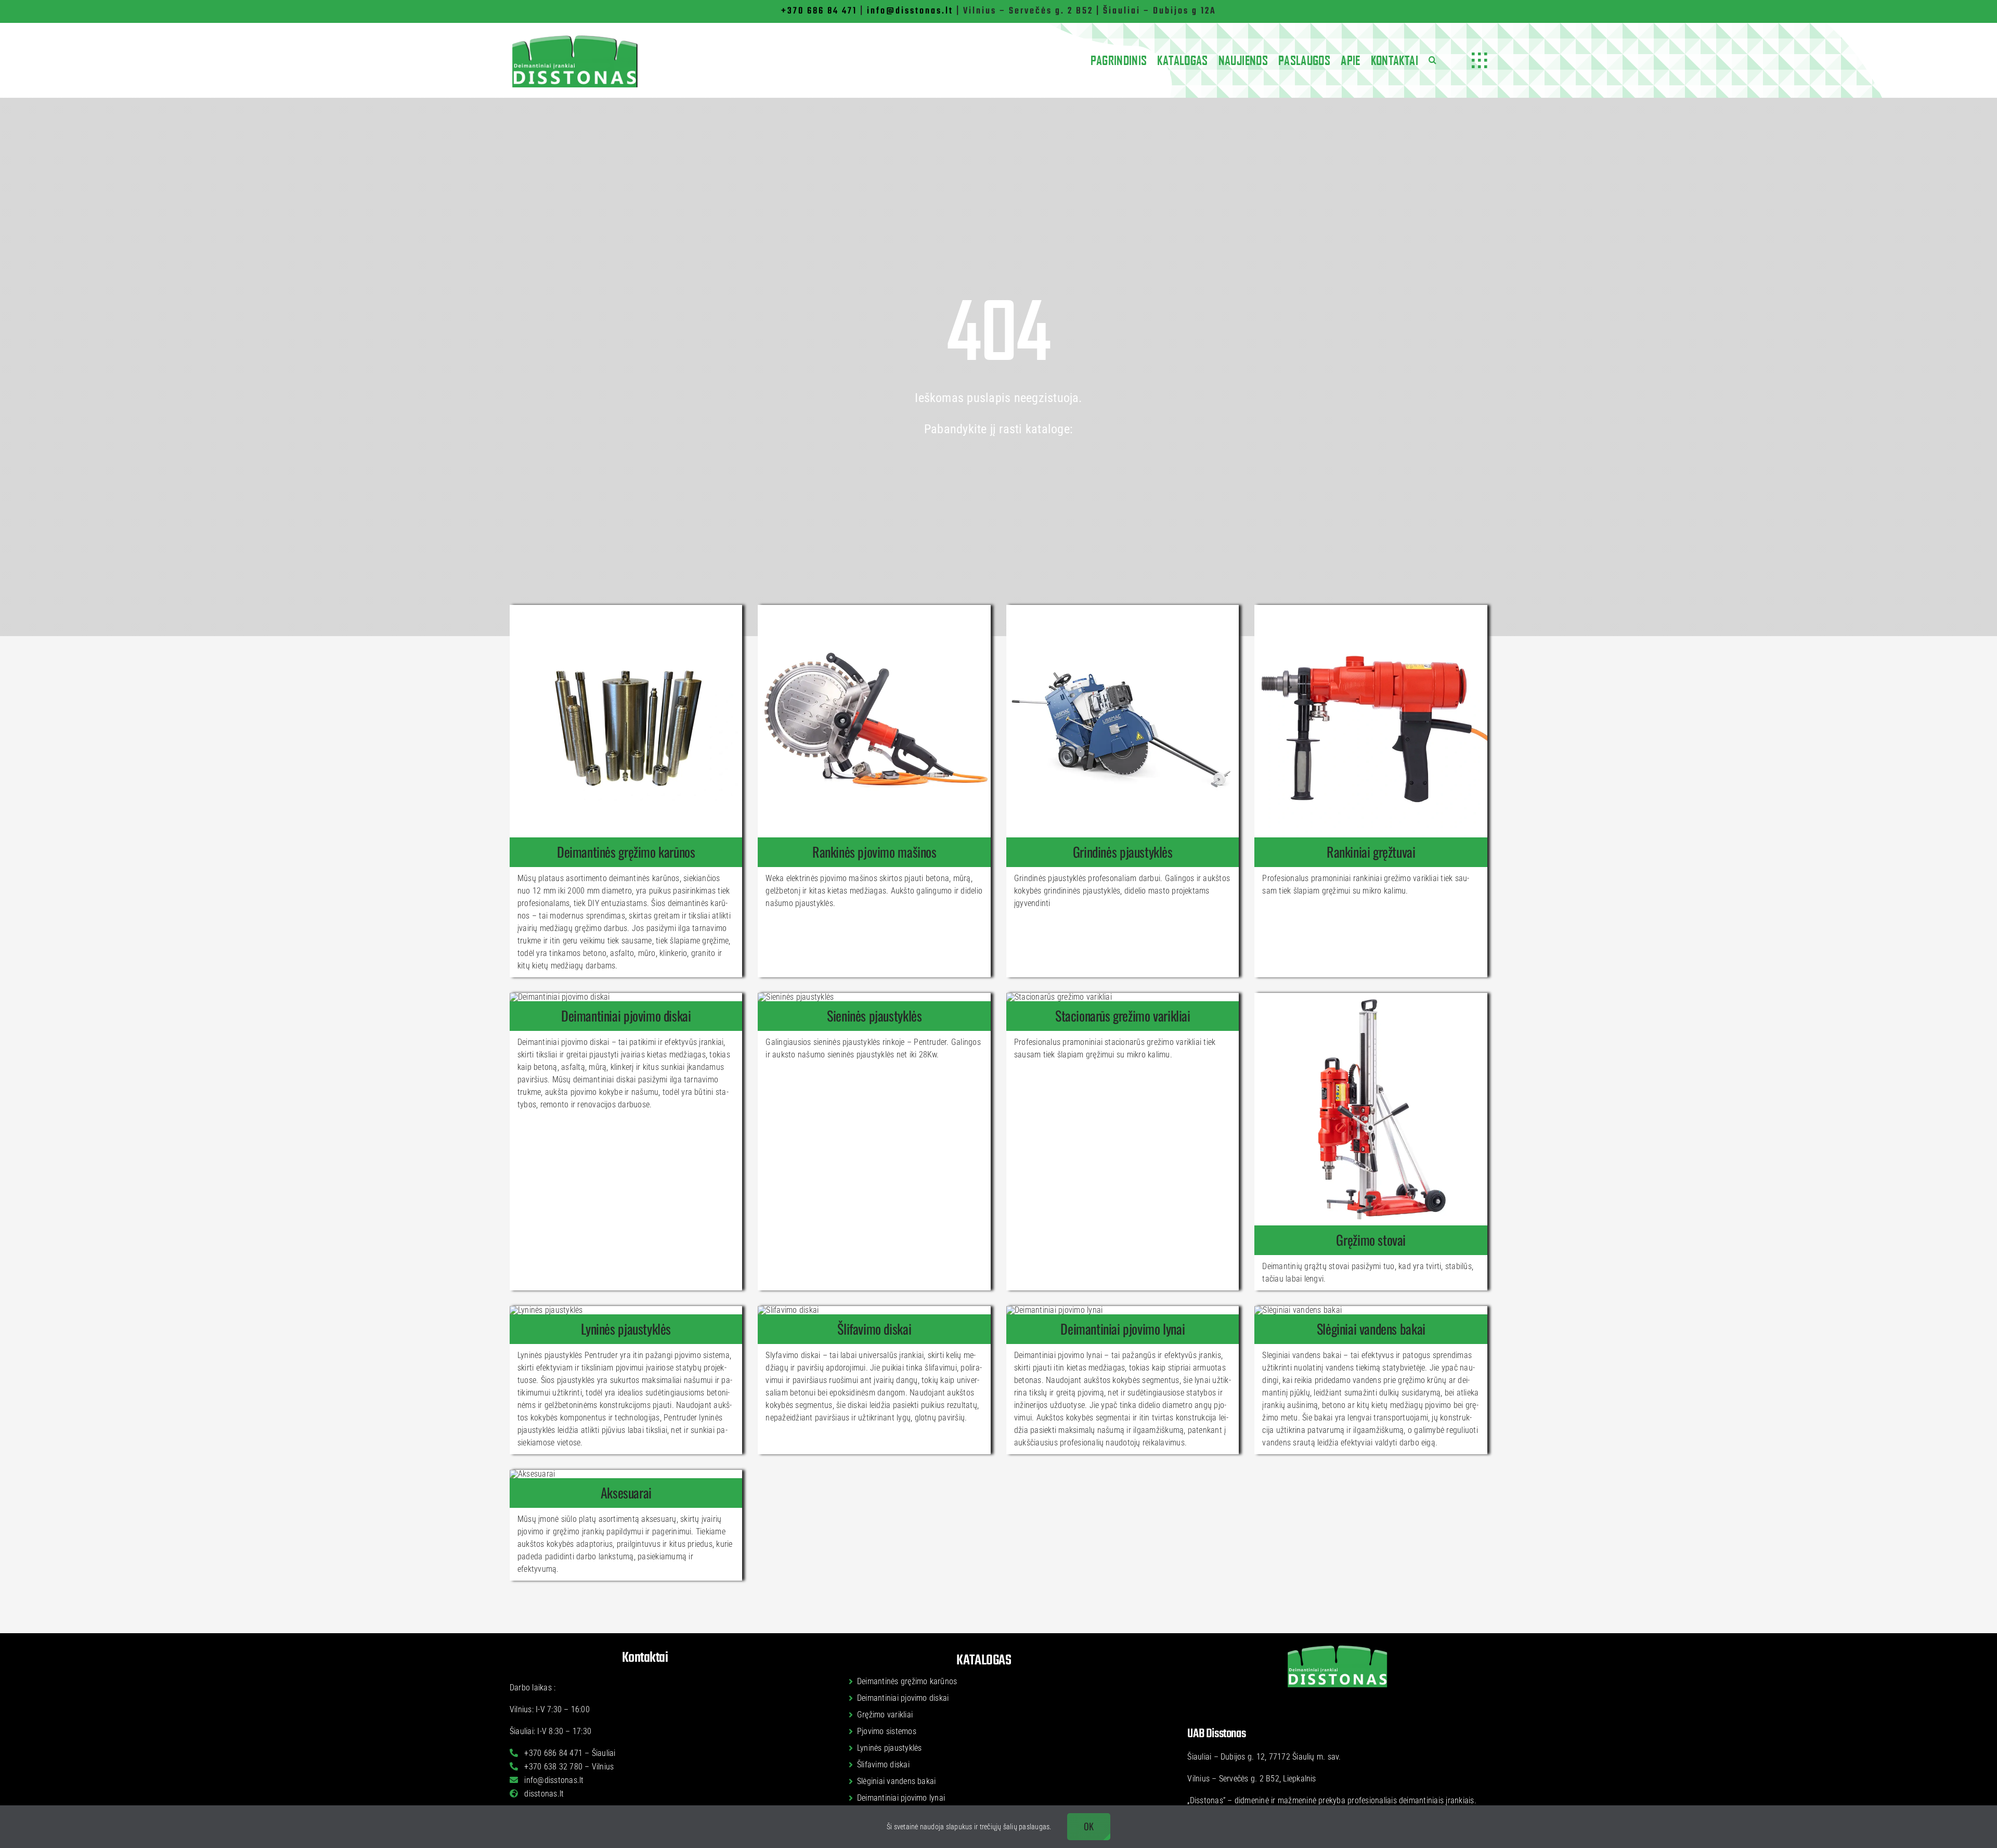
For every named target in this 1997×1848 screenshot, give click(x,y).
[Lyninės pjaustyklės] (626, 1329)
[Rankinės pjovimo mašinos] (874, 852)
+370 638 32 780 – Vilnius (568, 1767)
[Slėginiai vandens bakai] (1371, 1329)
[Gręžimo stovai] (1371, 1240)
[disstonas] (575, 37)
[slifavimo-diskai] (788, 1310)
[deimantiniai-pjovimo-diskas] (560, 997)
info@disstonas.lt (910, 11)
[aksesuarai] (532, 1474)
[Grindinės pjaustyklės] (1123, 852)
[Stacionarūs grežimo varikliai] (1123, 1016)
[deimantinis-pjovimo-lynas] (1054, 1310)
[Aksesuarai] (626, 1493)
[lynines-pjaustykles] (546, 1310)
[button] (1432, 60)
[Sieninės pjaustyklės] (874, 1016)
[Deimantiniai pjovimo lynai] (1123, 1329)
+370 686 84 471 (819, 11)
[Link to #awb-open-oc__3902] (1480, 60)
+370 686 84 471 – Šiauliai (569, 1753)
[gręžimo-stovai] (1371, 997)
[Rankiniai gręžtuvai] (1371, 852)
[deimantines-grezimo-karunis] (626, 609)
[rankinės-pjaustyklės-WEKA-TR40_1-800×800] (874, 609)
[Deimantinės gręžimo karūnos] (626, 852)
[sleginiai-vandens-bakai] (1298, 1310)
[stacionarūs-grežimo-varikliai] (1059, 997)
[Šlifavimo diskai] (874, 1329)
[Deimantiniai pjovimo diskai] (626, 1016)
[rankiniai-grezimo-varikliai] (1371, 609)
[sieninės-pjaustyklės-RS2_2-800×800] (796, 997)
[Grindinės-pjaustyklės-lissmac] (1123, 609)
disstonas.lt (543, 1794)
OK (1089, 1826)
